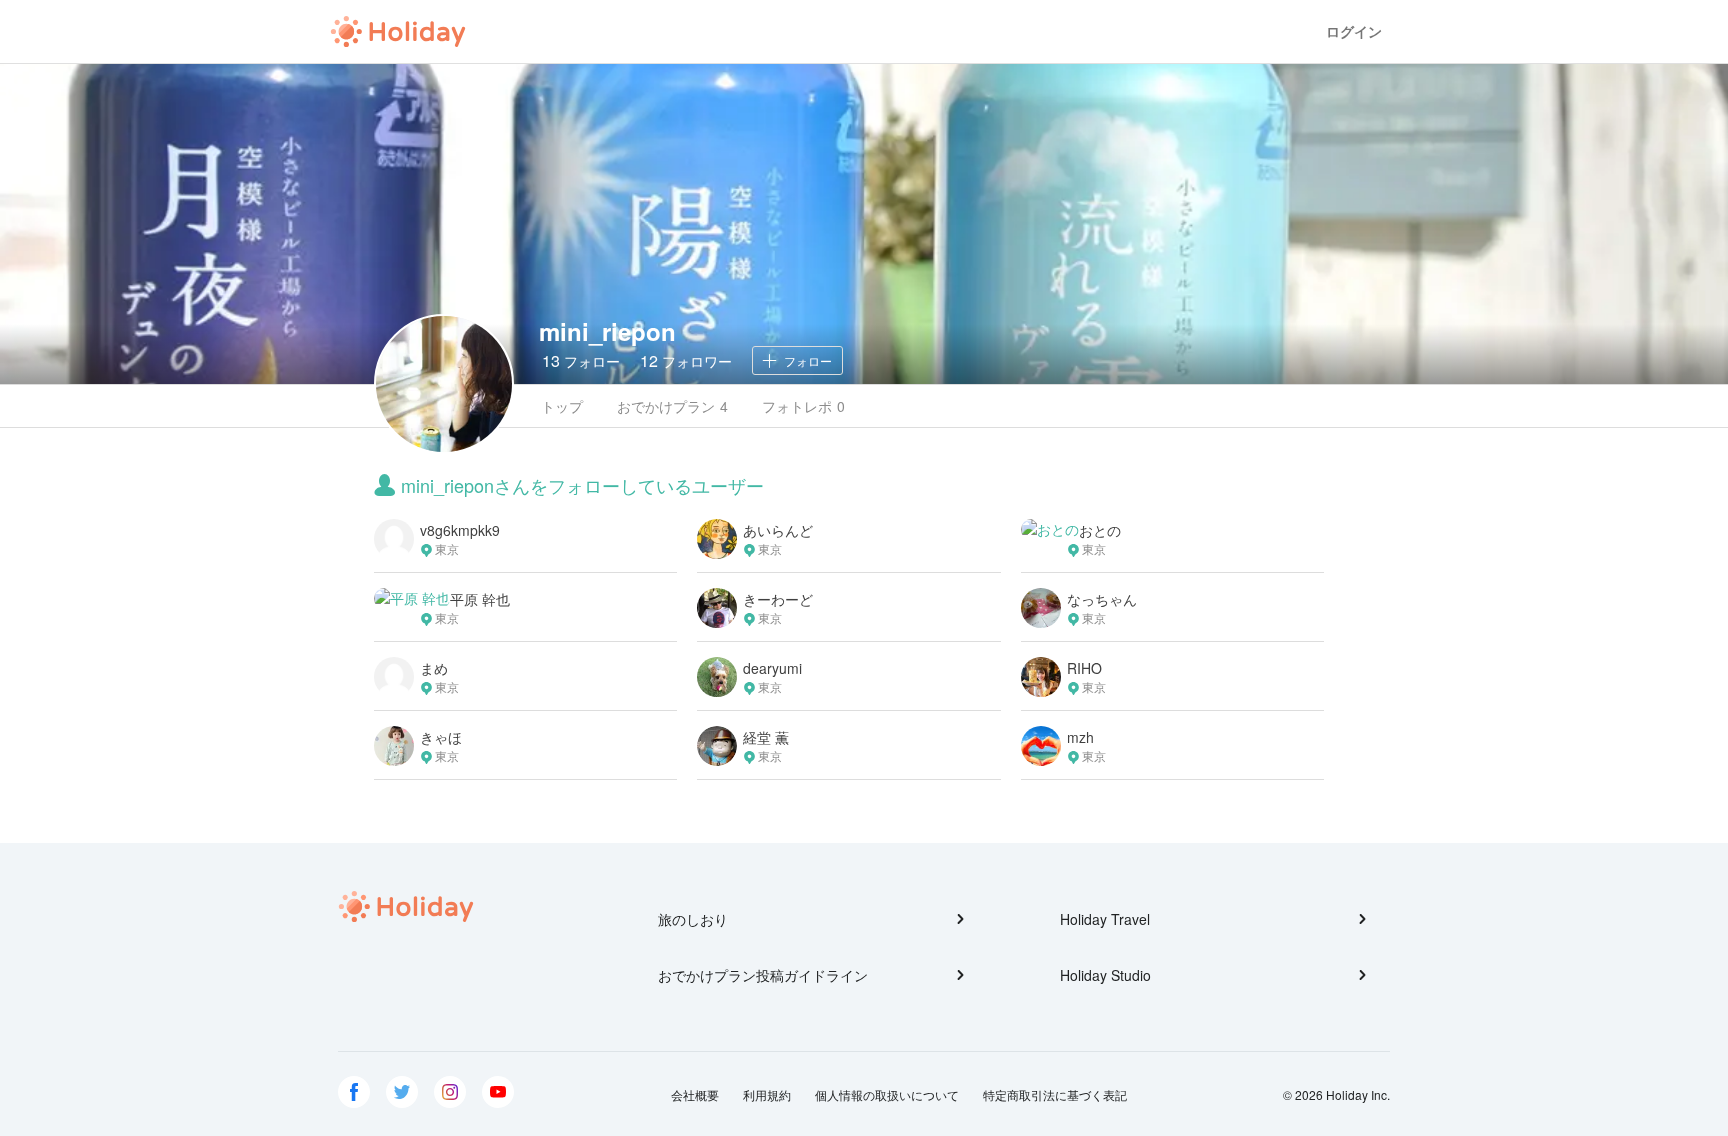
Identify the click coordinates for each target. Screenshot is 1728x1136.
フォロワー (686, 360)
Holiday (398, 32)
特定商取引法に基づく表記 (1055, 1094)
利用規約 (767, 1094)
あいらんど (778, 530)
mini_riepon (607, 331)
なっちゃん (1102, 599)
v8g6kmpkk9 (460, 530)
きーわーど (778, 599)
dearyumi (772, 668)
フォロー (581, 360)
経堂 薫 (766, 737)
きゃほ (441, 737)
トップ (562, 406)
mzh (1080, 737)
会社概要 (695, 1094)
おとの (1100, 530)
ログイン (1354, 31)
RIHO (1084, 668)
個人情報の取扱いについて (887, 1094)
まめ (434, 668)
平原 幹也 (480, 599)
